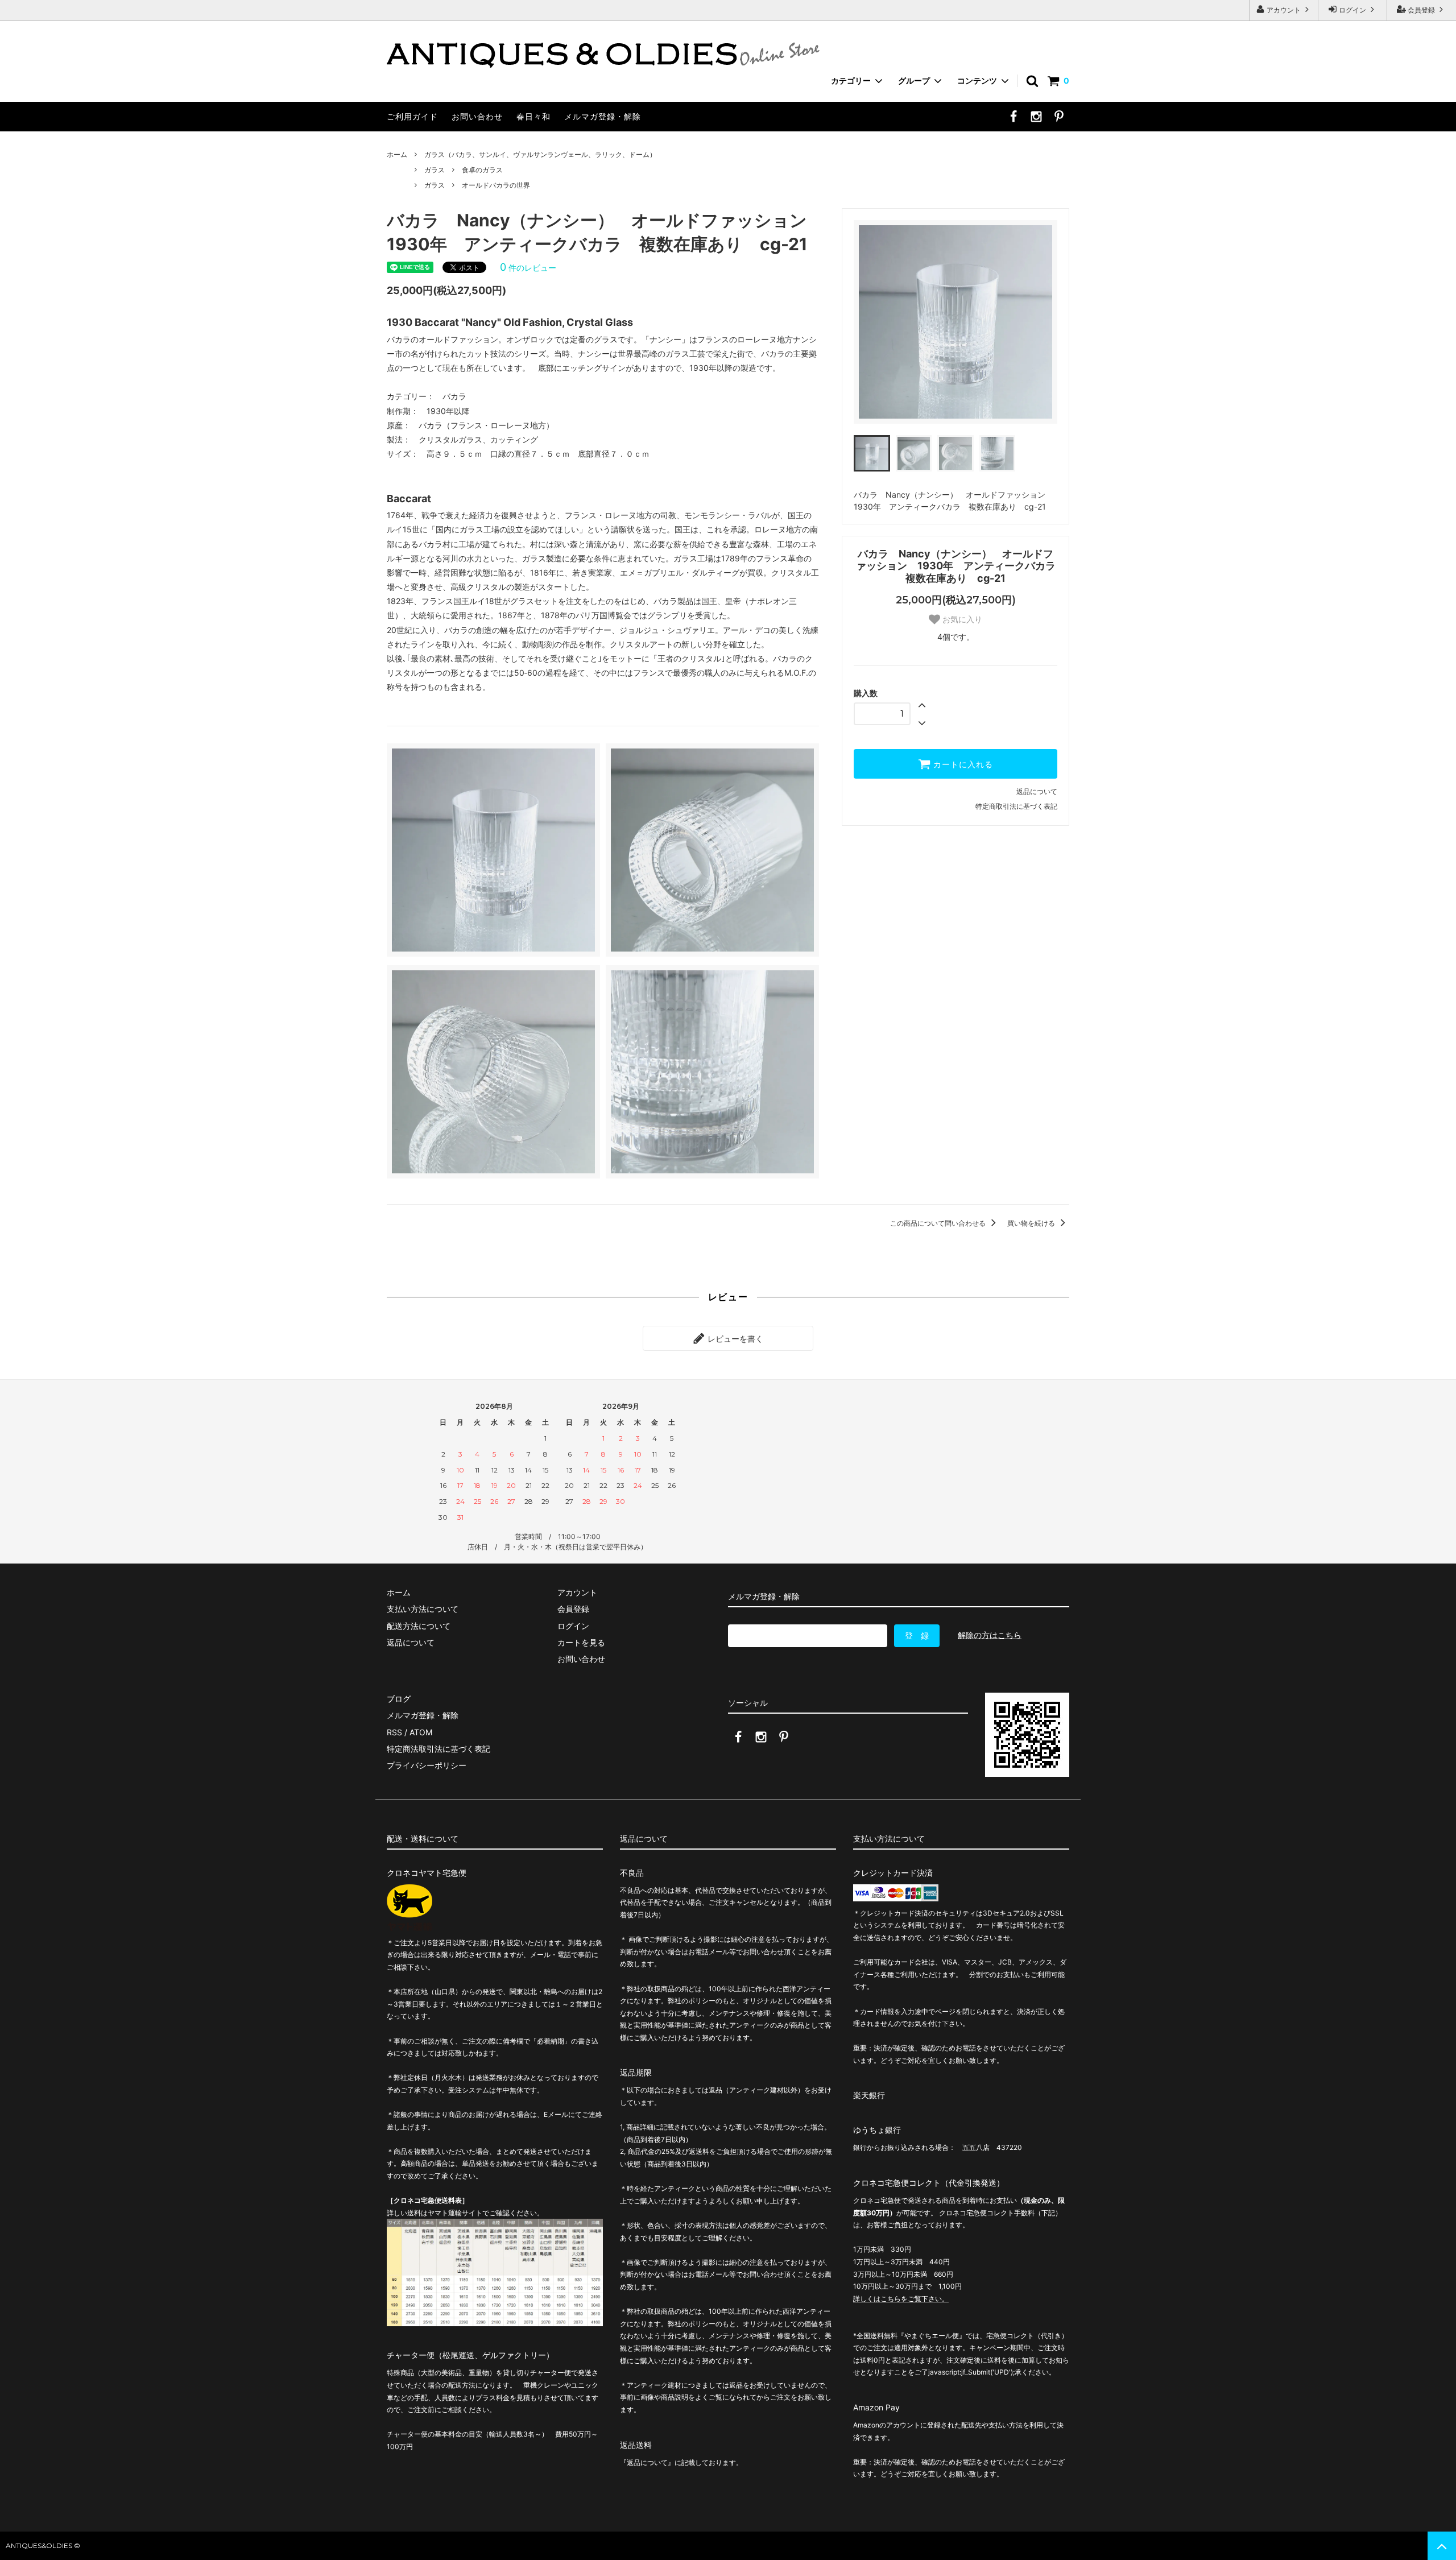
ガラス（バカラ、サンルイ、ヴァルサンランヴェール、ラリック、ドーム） (540, 154)
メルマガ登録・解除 (603, 116)
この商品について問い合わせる (939, 1223)
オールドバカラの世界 (496, 185)
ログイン (1352, 10)
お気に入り (961, 619)
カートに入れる (962, 764)
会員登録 (1421, 10)
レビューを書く (734, 1338)
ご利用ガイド (412, 116)
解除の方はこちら (990, 1635)
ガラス (435, 170)
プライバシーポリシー (427, 1765)
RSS (394, 1732)
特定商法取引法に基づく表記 (439, 1749)
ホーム (397, 154)
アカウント (1284, 10)
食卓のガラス (482, 170)
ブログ (399, 1699)
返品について (1037, 791)
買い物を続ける (1032, 1223)
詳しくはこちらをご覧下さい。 (901, 2299)
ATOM (421, 1732)
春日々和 (533, 116)
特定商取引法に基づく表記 (1016, 806)
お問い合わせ (477, 116)
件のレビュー (528, 268)
